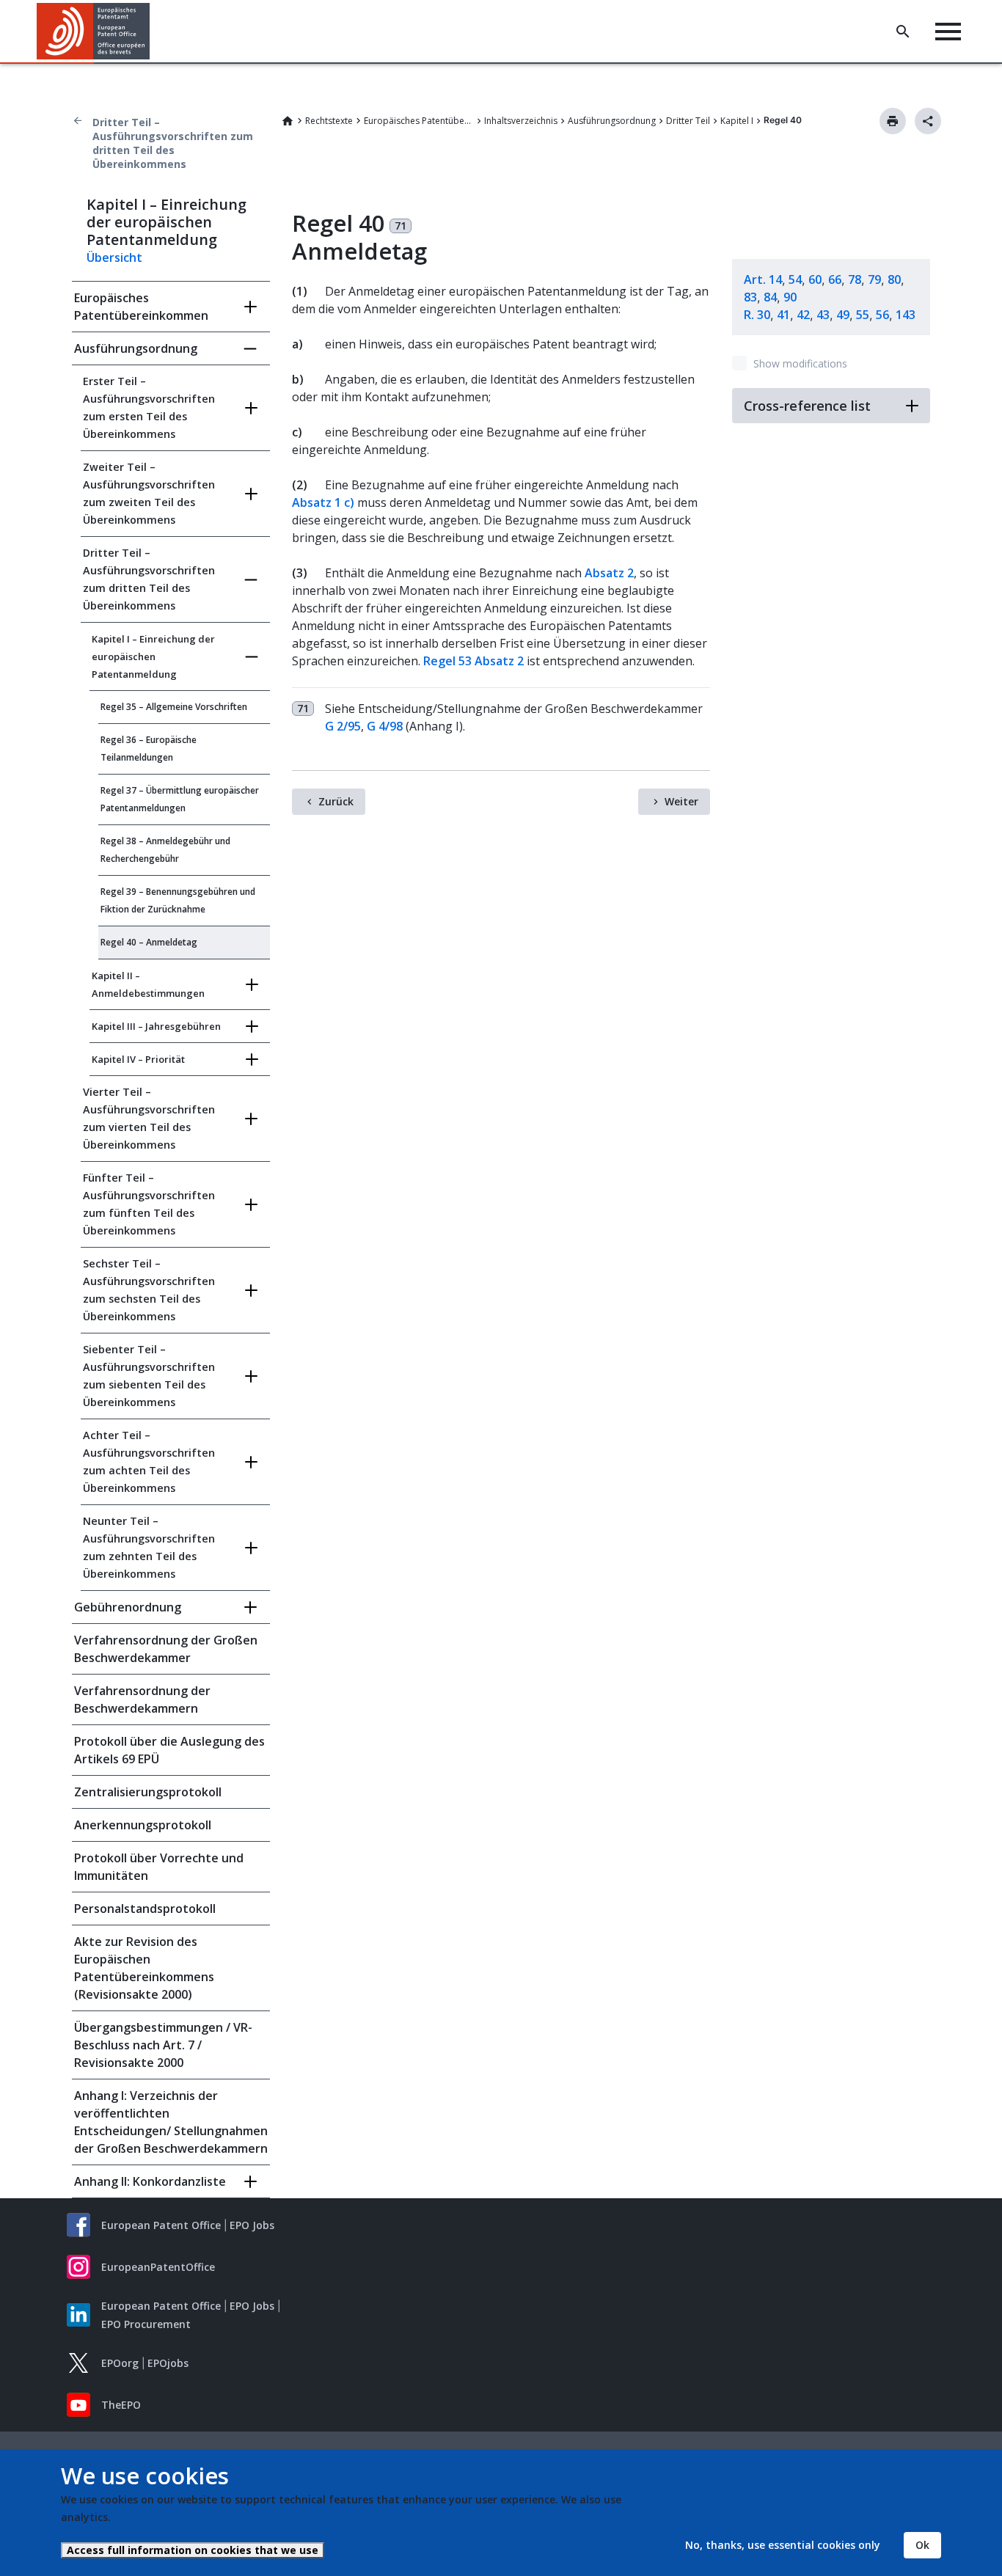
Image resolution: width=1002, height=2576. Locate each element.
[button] (153, 32)
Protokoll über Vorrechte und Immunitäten (159, 1867)
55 (863, 315)
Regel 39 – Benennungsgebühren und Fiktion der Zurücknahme (178, 900)
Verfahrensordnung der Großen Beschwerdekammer (166, 1649)
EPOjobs (168, 2363)
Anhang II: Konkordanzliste (150, 2181)
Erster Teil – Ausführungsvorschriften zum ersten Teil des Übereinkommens (149, 407)
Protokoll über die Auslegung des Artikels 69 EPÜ (169, 1750)
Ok (922, 2545)
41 (783, 315)
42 (803, 315)
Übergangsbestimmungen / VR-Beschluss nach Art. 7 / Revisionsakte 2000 (163, 2045)
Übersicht (114, 257)
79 (874, 279)
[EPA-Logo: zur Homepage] (94, 31)
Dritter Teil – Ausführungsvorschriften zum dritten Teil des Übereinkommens (173, 143)
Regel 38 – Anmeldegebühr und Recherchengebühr (165, 850)
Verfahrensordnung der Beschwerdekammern (142, 1699)
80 (894, 279)
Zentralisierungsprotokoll (148, 1792)
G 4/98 (385, 726)
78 (855, 279)
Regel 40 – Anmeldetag (149, 942)
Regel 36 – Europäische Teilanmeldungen (149, 749)
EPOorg (120, 2363)
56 (882, 315)
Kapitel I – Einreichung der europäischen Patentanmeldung (153, 656)
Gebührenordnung (128, 1607)
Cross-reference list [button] (807, 406)
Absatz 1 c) (323, 502)
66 (835, 279)
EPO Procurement (146, 2324)
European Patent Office (161, 2225)
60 (815, 279)
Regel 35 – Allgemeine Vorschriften (174, 707)
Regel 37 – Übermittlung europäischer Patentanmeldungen (180, 799)
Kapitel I (737, 121)
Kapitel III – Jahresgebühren (156, 1026)
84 (770, 297)
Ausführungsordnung (612, 121)
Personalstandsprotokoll (145, 1909)
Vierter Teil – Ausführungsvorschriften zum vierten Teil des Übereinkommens (149, 1118)
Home (288, 121)
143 (906, 315)
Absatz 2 (609, 573)
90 (790, 297)
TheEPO (121, 2405)
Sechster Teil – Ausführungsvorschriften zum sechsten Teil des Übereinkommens (149, 1290)
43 (823, 315)
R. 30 (757, 315)
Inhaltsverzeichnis (521, 121)
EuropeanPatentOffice (158, 2267)
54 (795, 279)
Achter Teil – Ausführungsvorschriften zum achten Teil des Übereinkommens (149, 1461)
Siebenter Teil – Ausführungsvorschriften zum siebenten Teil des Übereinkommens (149, 1376)
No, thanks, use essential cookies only (783, 2545)
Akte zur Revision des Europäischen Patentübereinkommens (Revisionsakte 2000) (144, 1968)
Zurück (336, 801)
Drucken (893, 121)
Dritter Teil (688, 121)
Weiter (681, 801)
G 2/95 (343, 726)
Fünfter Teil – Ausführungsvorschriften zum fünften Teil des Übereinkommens (149, 1204)
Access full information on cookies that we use (193, 2550)
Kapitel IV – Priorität (138, 1059)
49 (843, 315)
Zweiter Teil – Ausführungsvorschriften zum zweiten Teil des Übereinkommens (149, 493)
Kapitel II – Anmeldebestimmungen (148, 984)
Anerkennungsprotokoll (143, 1825)
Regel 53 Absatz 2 (473, 661)
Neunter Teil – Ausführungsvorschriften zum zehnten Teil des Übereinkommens (149, 1547)
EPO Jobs (252, 2225)
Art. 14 (763, 279)
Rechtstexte (329, 121)
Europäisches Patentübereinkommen (419, 121)
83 (750, 297)
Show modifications (800, 363)
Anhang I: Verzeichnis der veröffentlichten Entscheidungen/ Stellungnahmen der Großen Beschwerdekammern (171, 2122)
